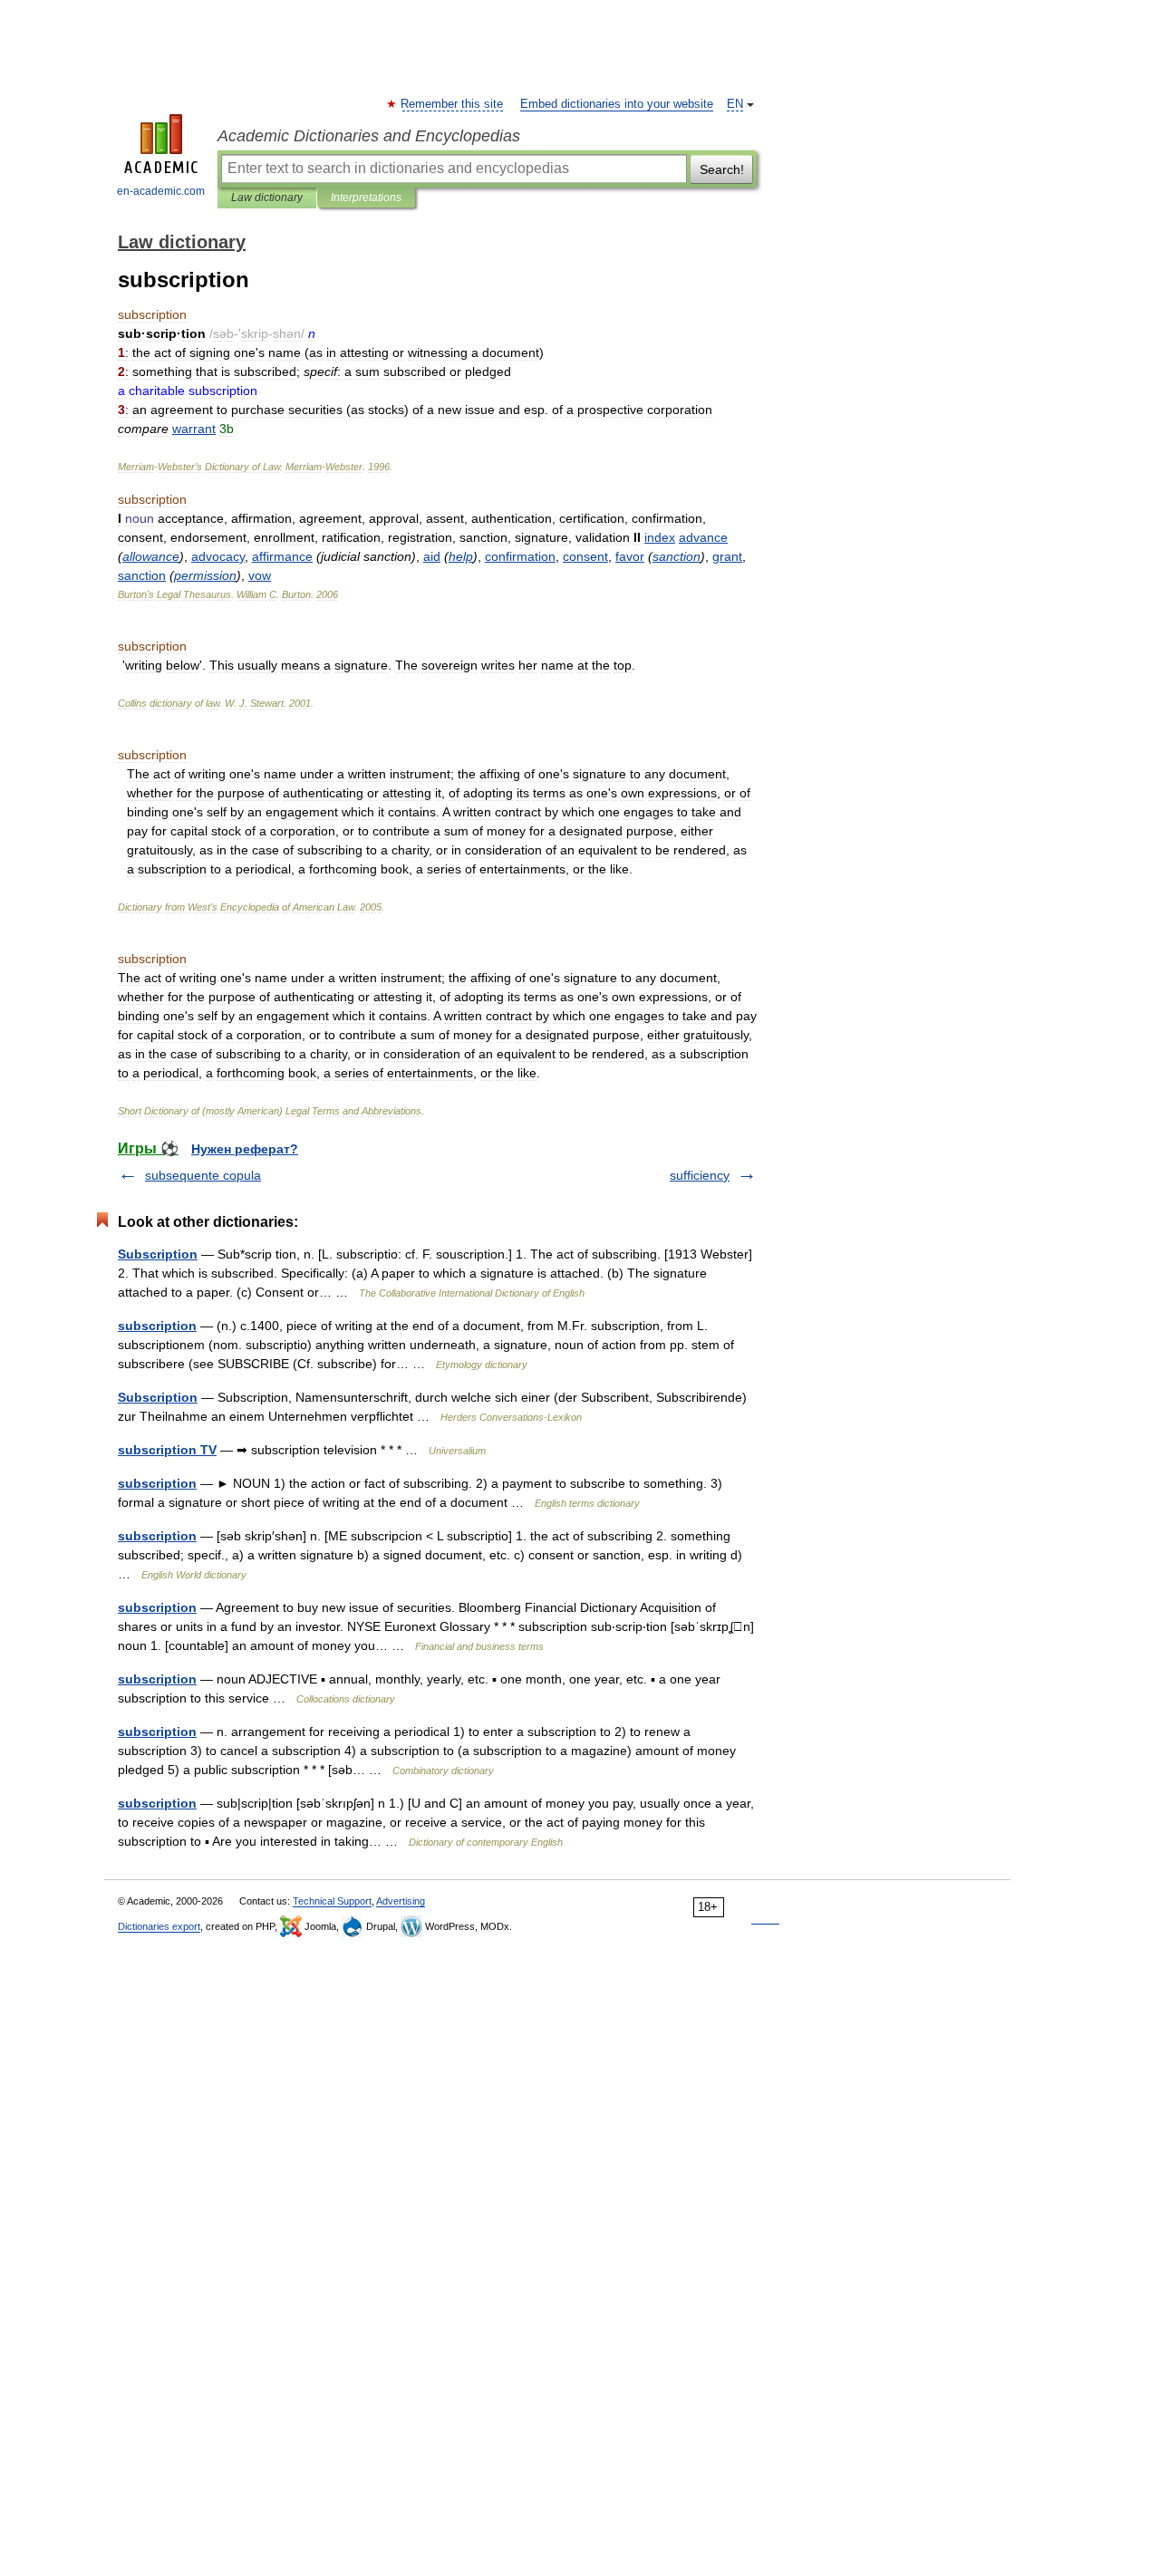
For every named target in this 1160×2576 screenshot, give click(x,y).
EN (735, 104)
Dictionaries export (159, 1926)
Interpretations (366, 198)
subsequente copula (203, 1175)
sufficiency (700, 1175)
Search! (722, 169)
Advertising (401, 1901)
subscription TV (167, 1450)
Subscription (158, 1254)
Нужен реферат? (245, 1149)
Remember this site (453, 104)
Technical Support (332, 1901)
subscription (157, 1326)
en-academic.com (161, 191)
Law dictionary (267, 198)
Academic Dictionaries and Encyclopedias (369, 136)
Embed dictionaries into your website (617, 104)
